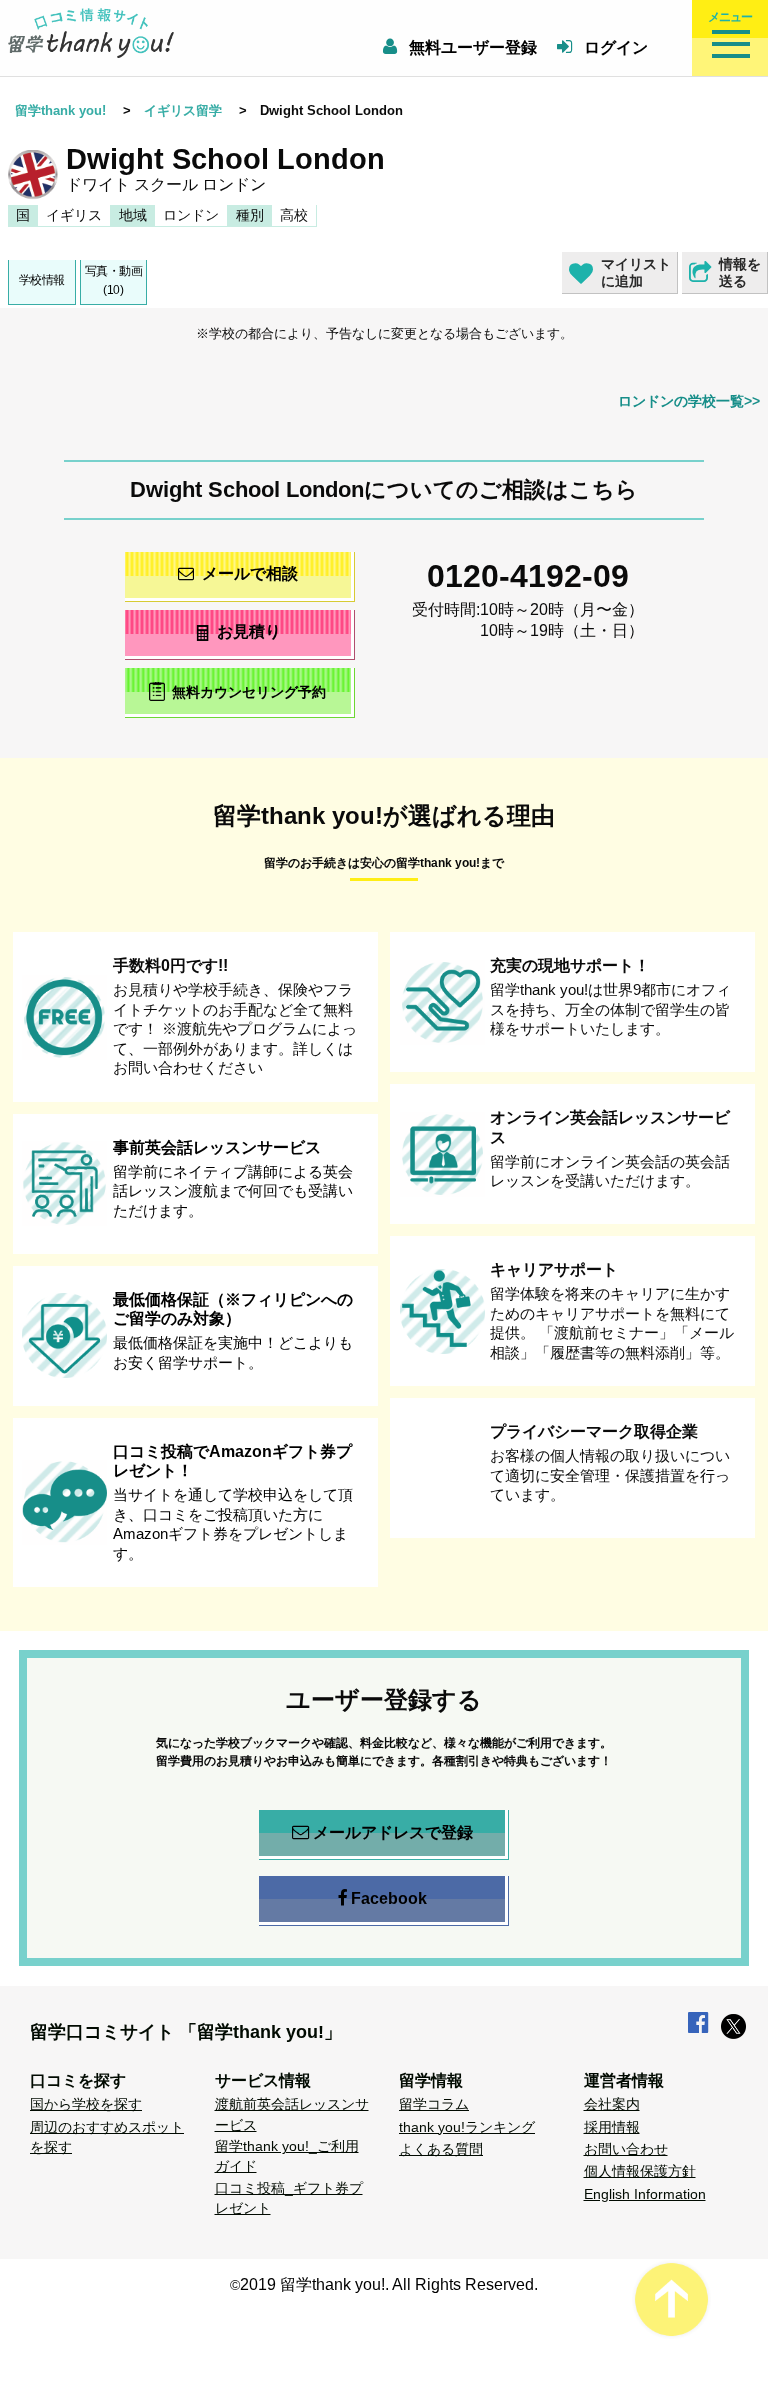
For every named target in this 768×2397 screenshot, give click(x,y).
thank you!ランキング (467, 2127)
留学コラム (434, 2104)
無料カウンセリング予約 (249, 693)
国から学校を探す (86, 2104)
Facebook (389, 1898)
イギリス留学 (183, 110)
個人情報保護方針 (640, 2171)
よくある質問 (441, 2149)
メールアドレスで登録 (393, 1832)
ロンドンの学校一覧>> (689, 401)
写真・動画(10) (114, 280)
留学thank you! (60, 110)
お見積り (249, 631)
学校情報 (42, 280)
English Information (645, 2194)
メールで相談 (250, 573)
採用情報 (612, 2127)
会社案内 (612, 2104)
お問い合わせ (626, 2149)
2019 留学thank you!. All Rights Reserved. (389, 2284)
